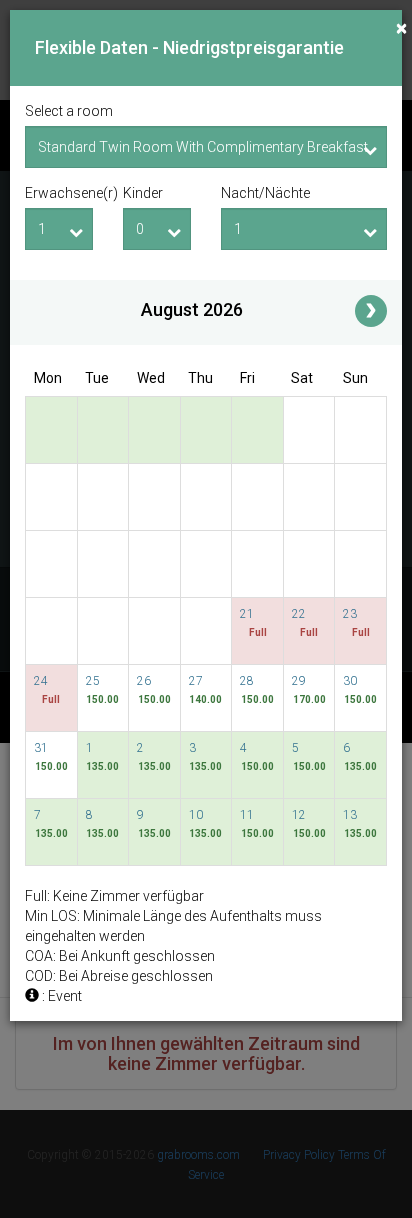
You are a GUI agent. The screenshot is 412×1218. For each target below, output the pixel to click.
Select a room (69, 111)
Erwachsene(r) (59, 193)
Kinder (143, 193)
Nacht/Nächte (265, 193)
